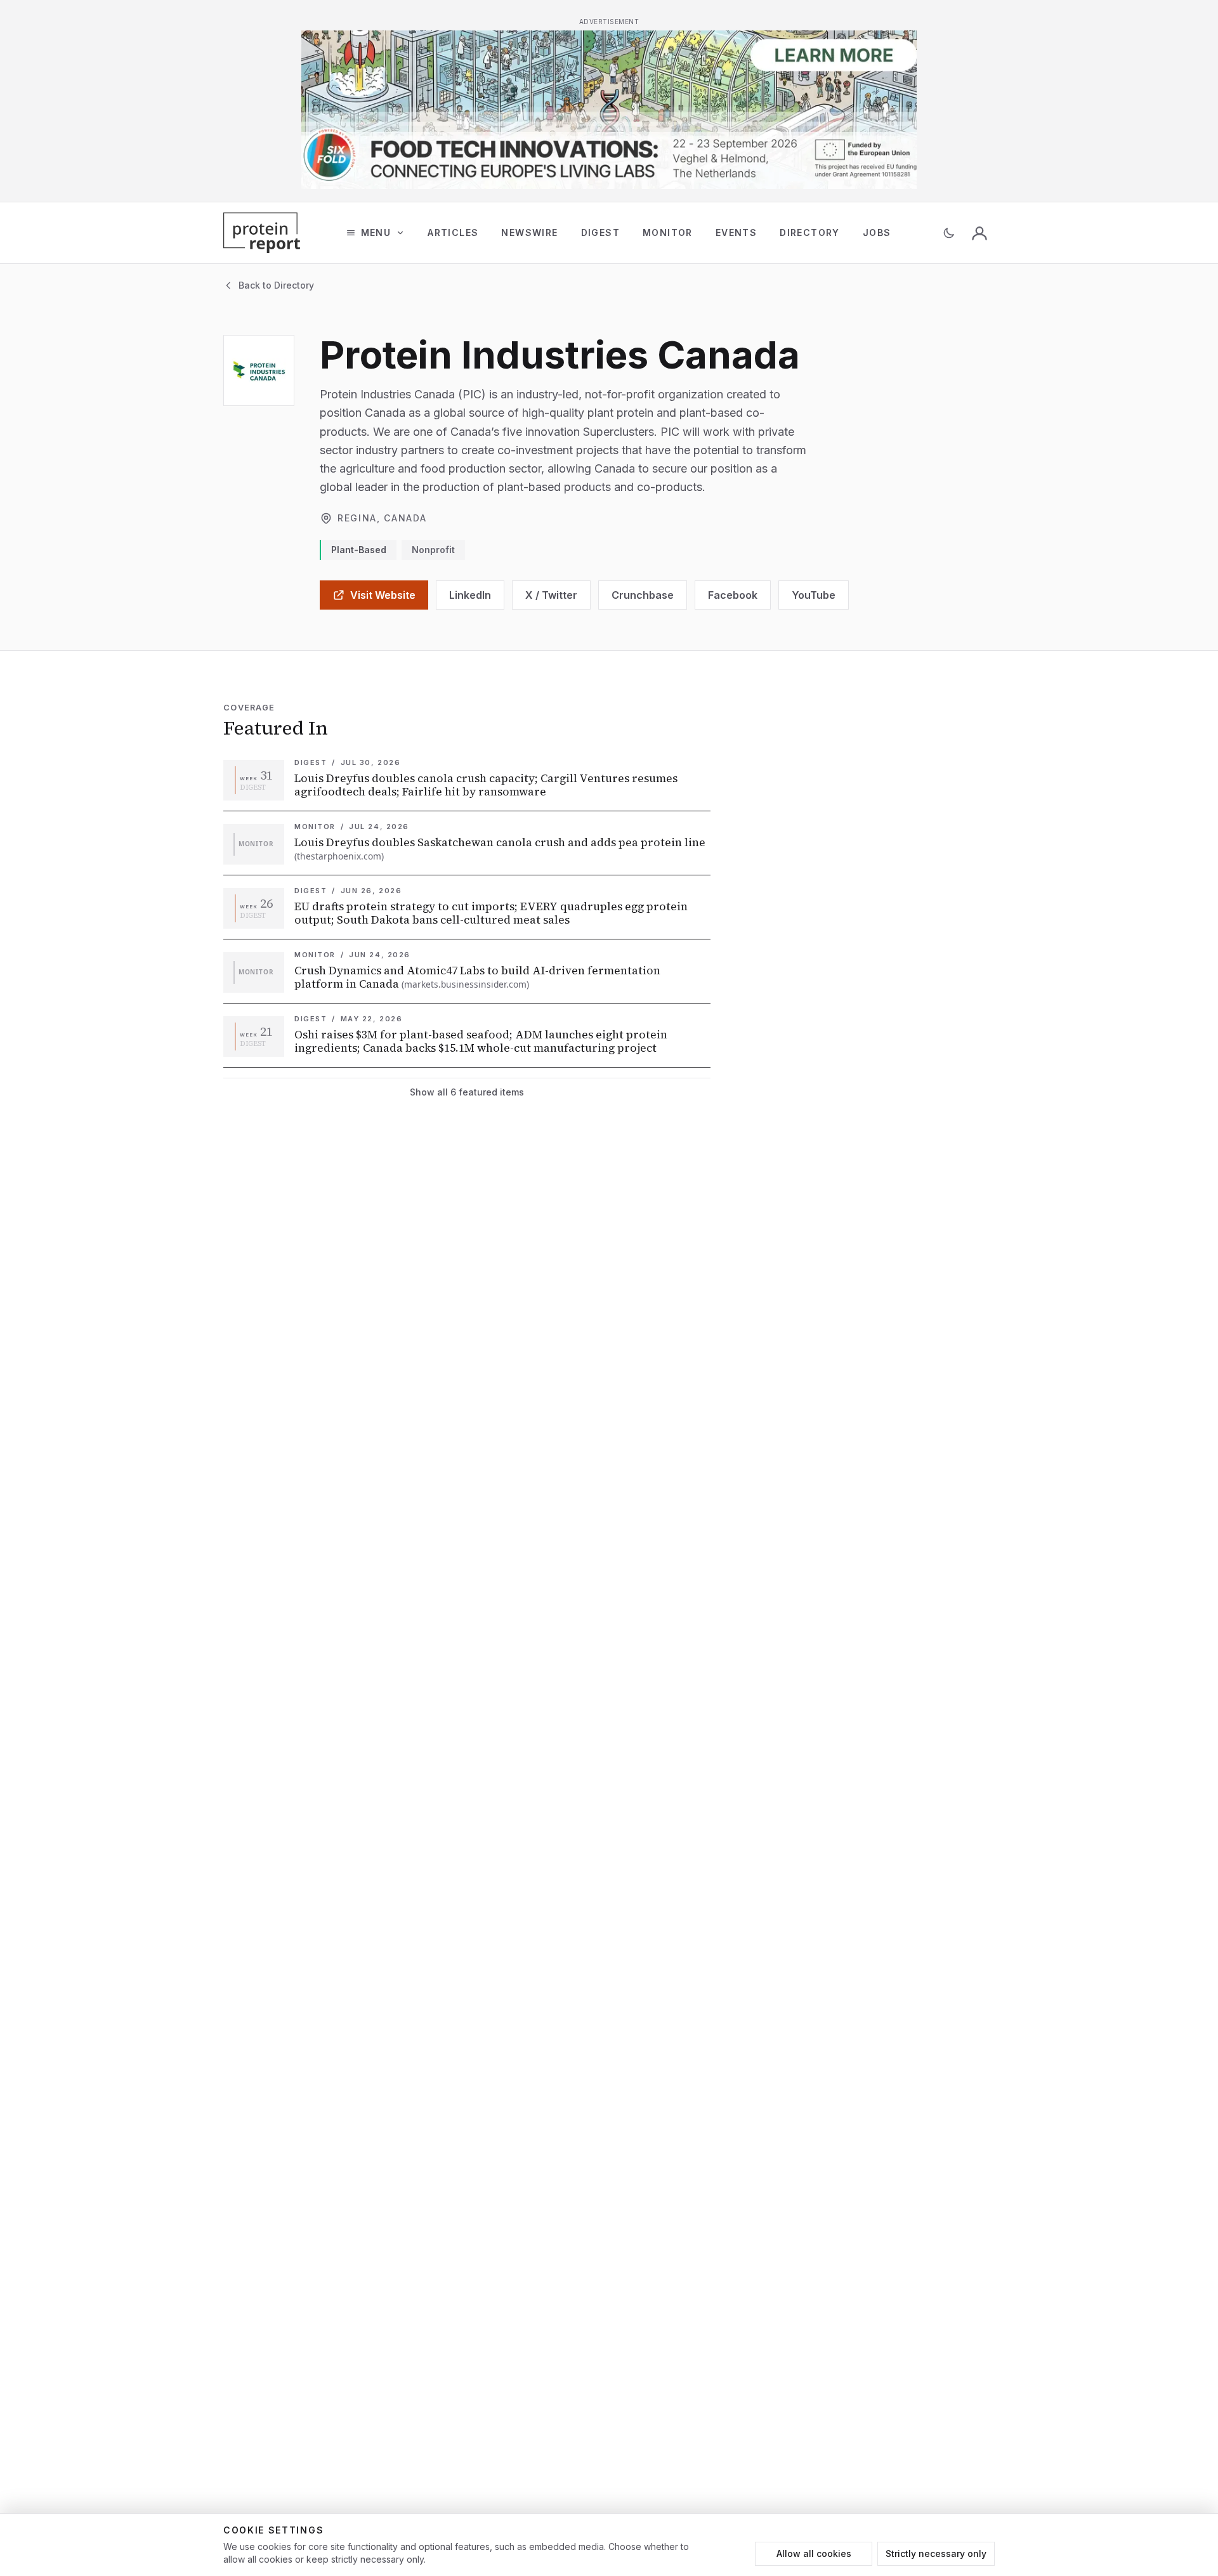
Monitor (668, 232)
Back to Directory (276, 285)
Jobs (877, 232)
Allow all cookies (814, 2553)
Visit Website (383, 595)
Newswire (529, 232)
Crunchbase (643, 595)
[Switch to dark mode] (949, 233)
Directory (810, 232)
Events (736, 232)
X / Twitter (551, 595)
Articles (453, 232)
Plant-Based (359, 550)
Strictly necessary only (936, 2553)
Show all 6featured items (467, 1092)
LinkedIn (470, 595)
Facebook (733, 595)
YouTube (814, 595)
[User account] (979, 233)
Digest (600, 232)
